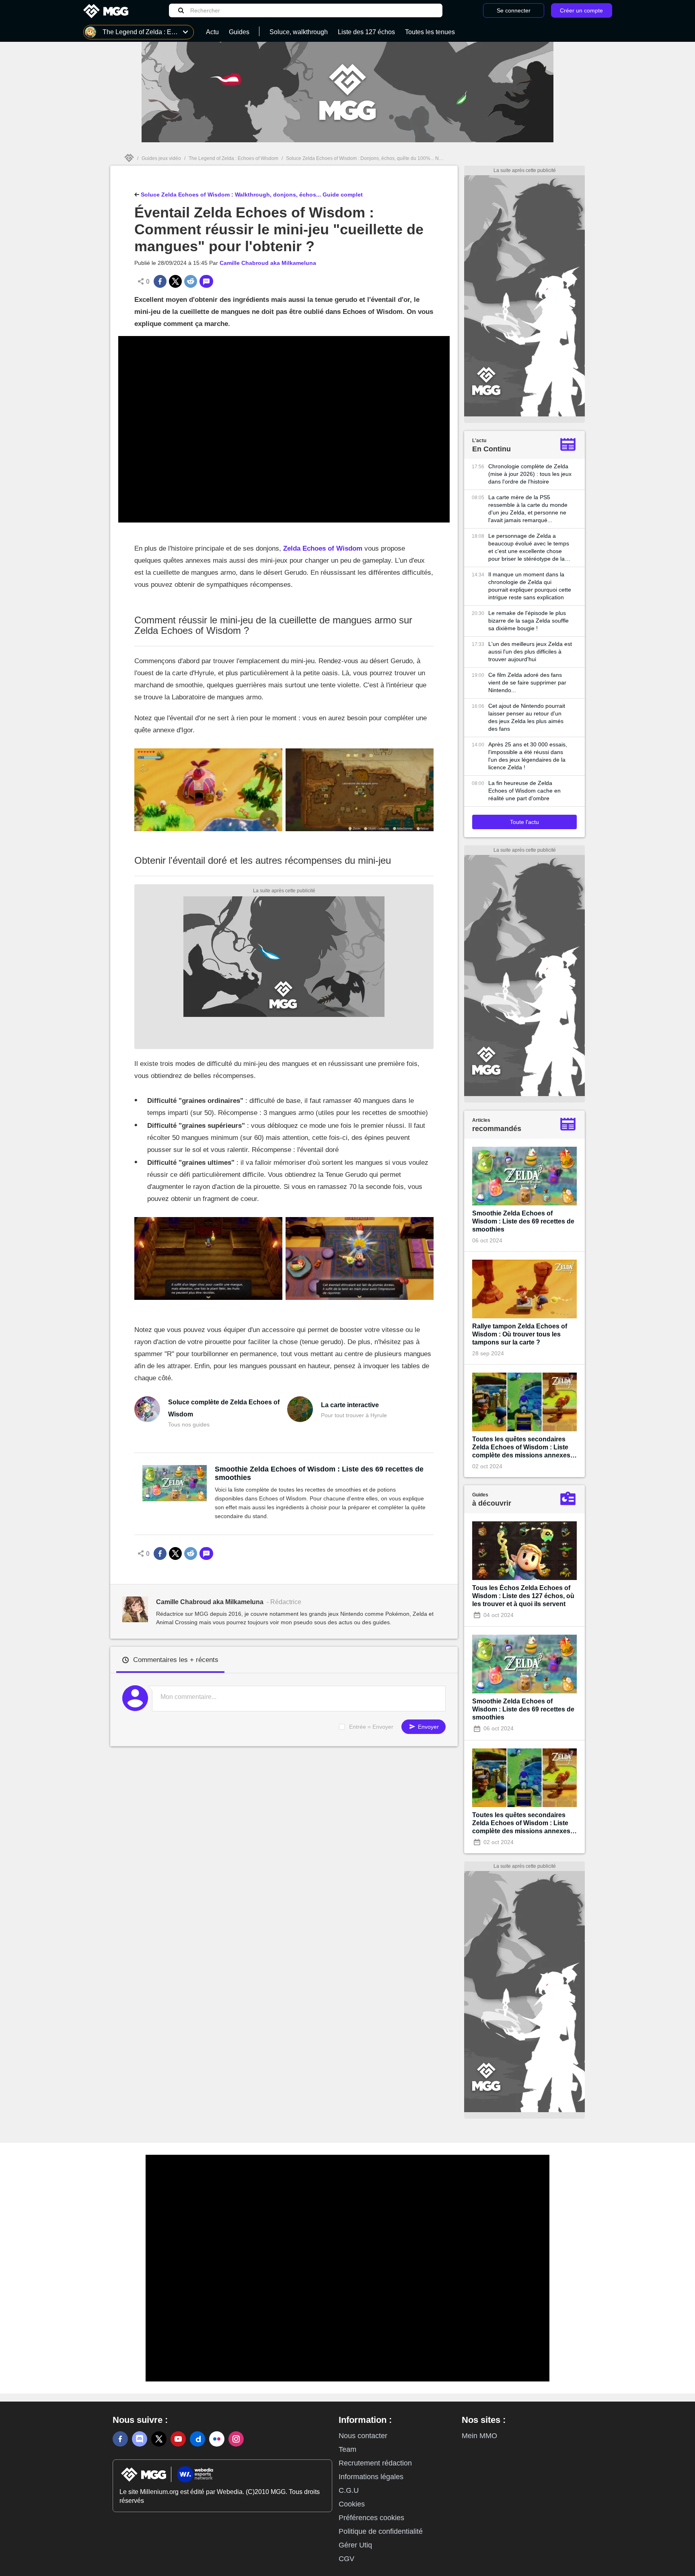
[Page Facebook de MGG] (120, 2439)
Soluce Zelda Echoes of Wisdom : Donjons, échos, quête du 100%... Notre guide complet (383, 158)
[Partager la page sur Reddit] (191, 281)
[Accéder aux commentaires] (206, 281)
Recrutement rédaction (375, 2463)
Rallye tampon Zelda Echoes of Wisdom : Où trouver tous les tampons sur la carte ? (520, 1334)
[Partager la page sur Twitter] (175, 281)
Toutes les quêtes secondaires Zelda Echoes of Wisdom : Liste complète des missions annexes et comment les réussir (521, 1448)
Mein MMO (479, 2436)
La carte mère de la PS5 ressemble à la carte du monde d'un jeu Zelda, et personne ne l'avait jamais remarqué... (528, 509)
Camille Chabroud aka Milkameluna (268, 263)
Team (347, 2449)
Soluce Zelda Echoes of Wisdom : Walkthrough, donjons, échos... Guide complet (251, 195)
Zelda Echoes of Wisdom (323, 548)
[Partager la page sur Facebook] (160, 281)
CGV (346, 2559)
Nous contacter (363, 2436)
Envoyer (428, 1727)
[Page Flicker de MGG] (217, 2439)
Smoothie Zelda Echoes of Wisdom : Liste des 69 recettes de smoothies (319, 1473)
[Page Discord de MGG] (140, 2439)
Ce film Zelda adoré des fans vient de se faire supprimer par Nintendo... (527, 682)
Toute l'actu (524, 822)
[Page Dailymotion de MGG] (197, 2439)
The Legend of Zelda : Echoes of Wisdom (233, 158)
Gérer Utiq (355, 2545)
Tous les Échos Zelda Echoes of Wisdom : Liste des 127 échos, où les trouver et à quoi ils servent (523, 1596)
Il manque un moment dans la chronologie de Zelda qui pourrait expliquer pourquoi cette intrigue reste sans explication (530, 586)
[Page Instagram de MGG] (236, 2439)
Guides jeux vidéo (161, 158)
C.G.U (349, 2490)
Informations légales (371, 2477)
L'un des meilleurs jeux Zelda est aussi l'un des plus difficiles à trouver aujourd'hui (530, 652)
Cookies (352, 2504)
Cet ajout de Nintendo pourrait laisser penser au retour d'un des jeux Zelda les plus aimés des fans (527, 717)
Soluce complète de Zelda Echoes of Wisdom (224, 1408)
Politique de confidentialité (381, 2531)
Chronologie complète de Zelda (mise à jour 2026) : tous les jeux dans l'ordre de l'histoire (530, 474)
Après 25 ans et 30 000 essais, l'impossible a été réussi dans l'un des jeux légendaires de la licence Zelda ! (528, 756)
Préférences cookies (371, 2518)
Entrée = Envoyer (371, 1727)
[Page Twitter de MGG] (159, 2439)
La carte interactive (350, 1405)
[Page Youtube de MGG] (178, 2439)
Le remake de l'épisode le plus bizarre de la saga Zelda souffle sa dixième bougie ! (528, 621)
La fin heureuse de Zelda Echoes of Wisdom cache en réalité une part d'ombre (524, 791)
